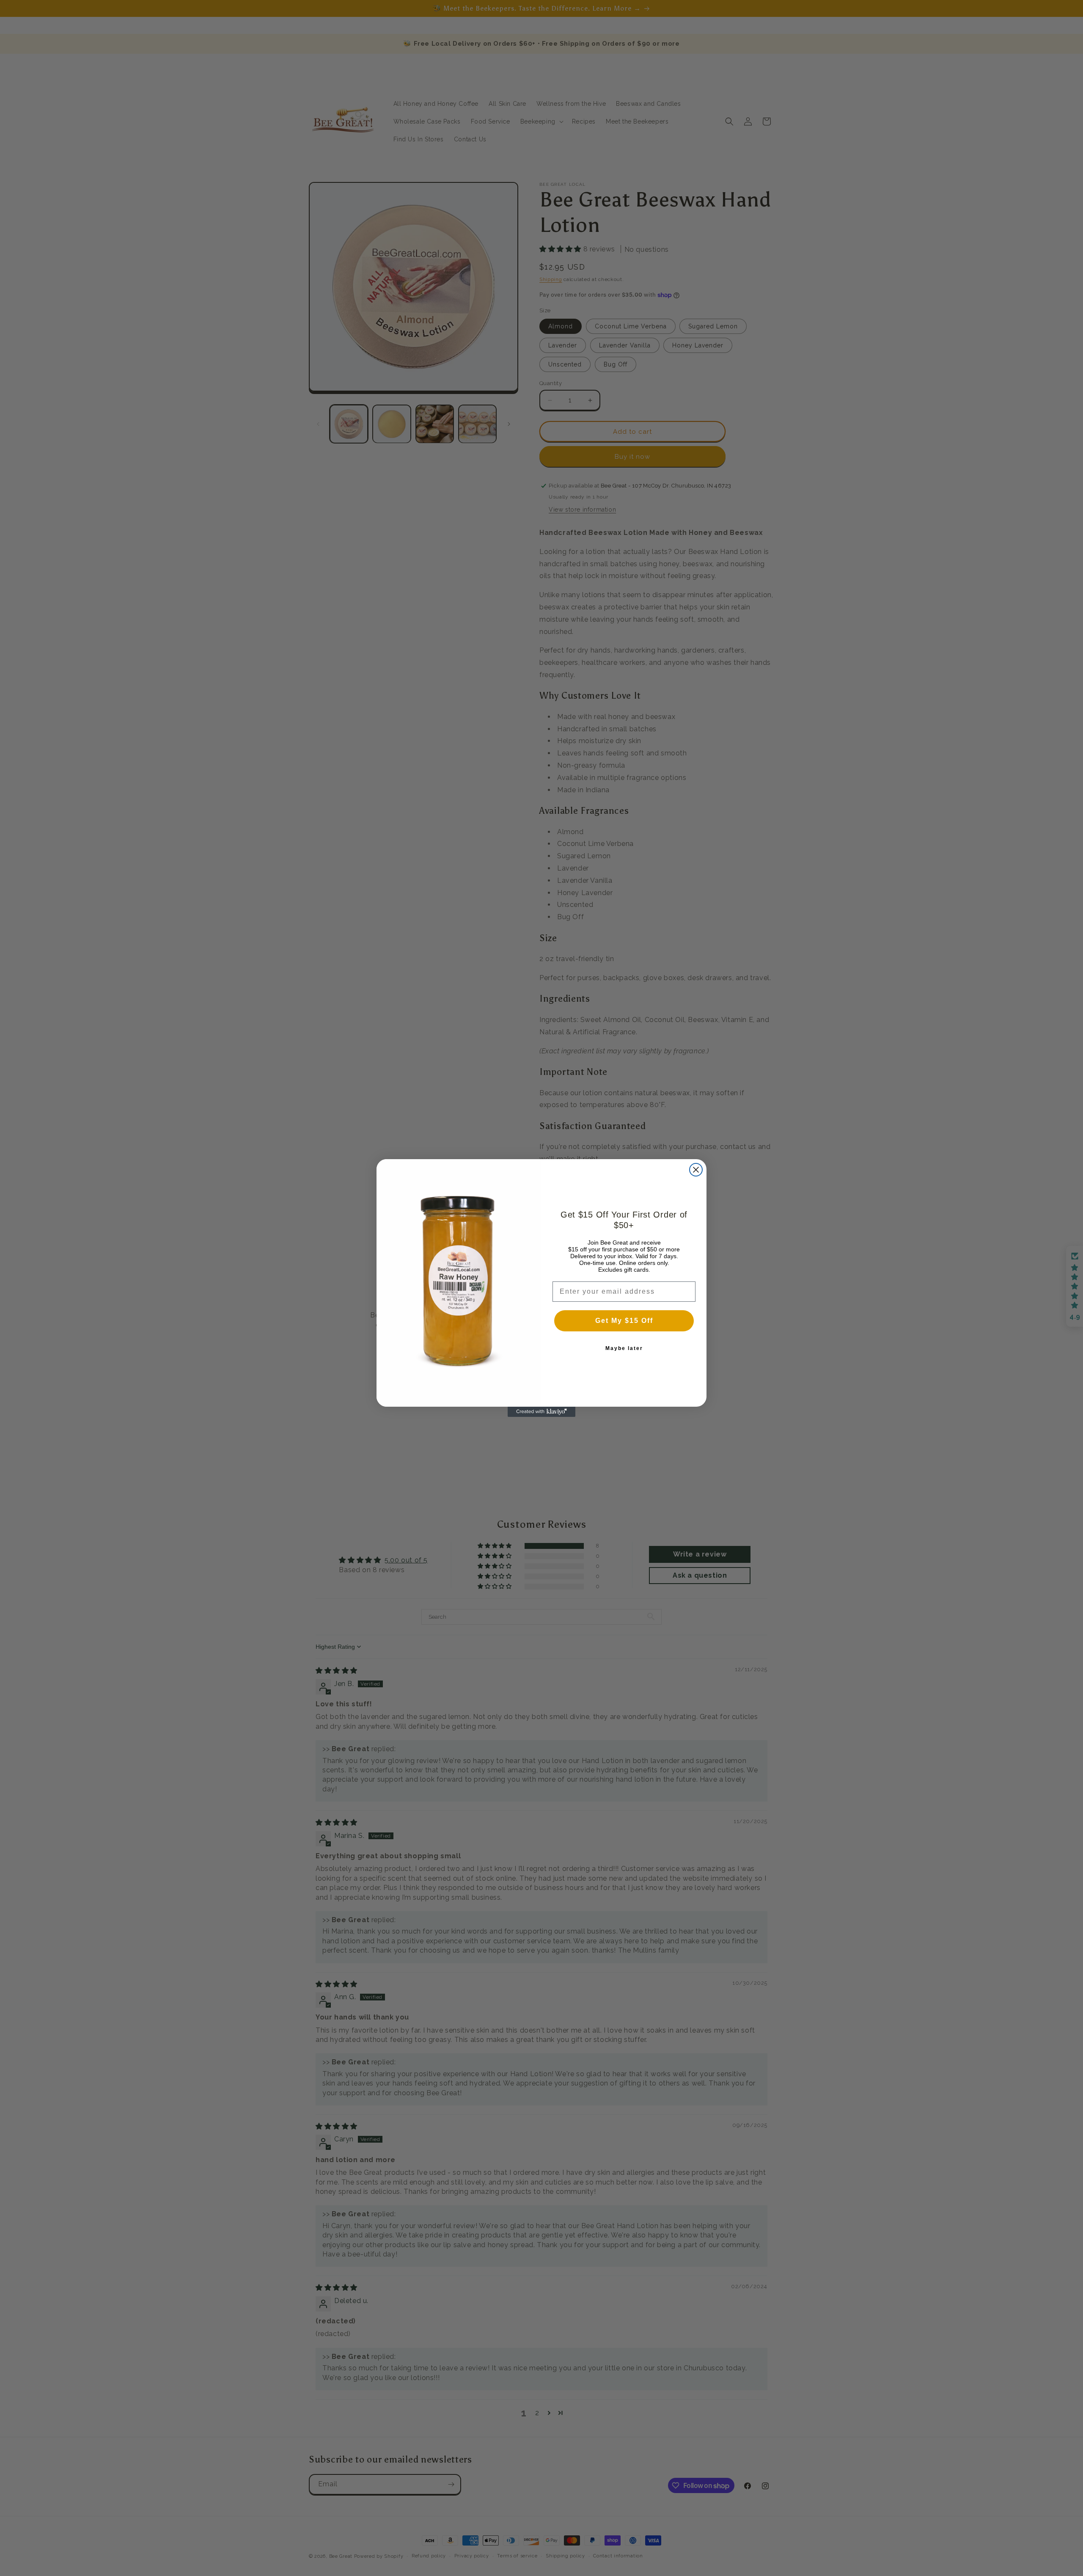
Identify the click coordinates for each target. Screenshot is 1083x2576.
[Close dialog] (696, 1170)
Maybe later (624, 1348)
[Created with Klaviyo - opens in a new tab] (541, 1412)
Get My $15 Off (624, 1321)
